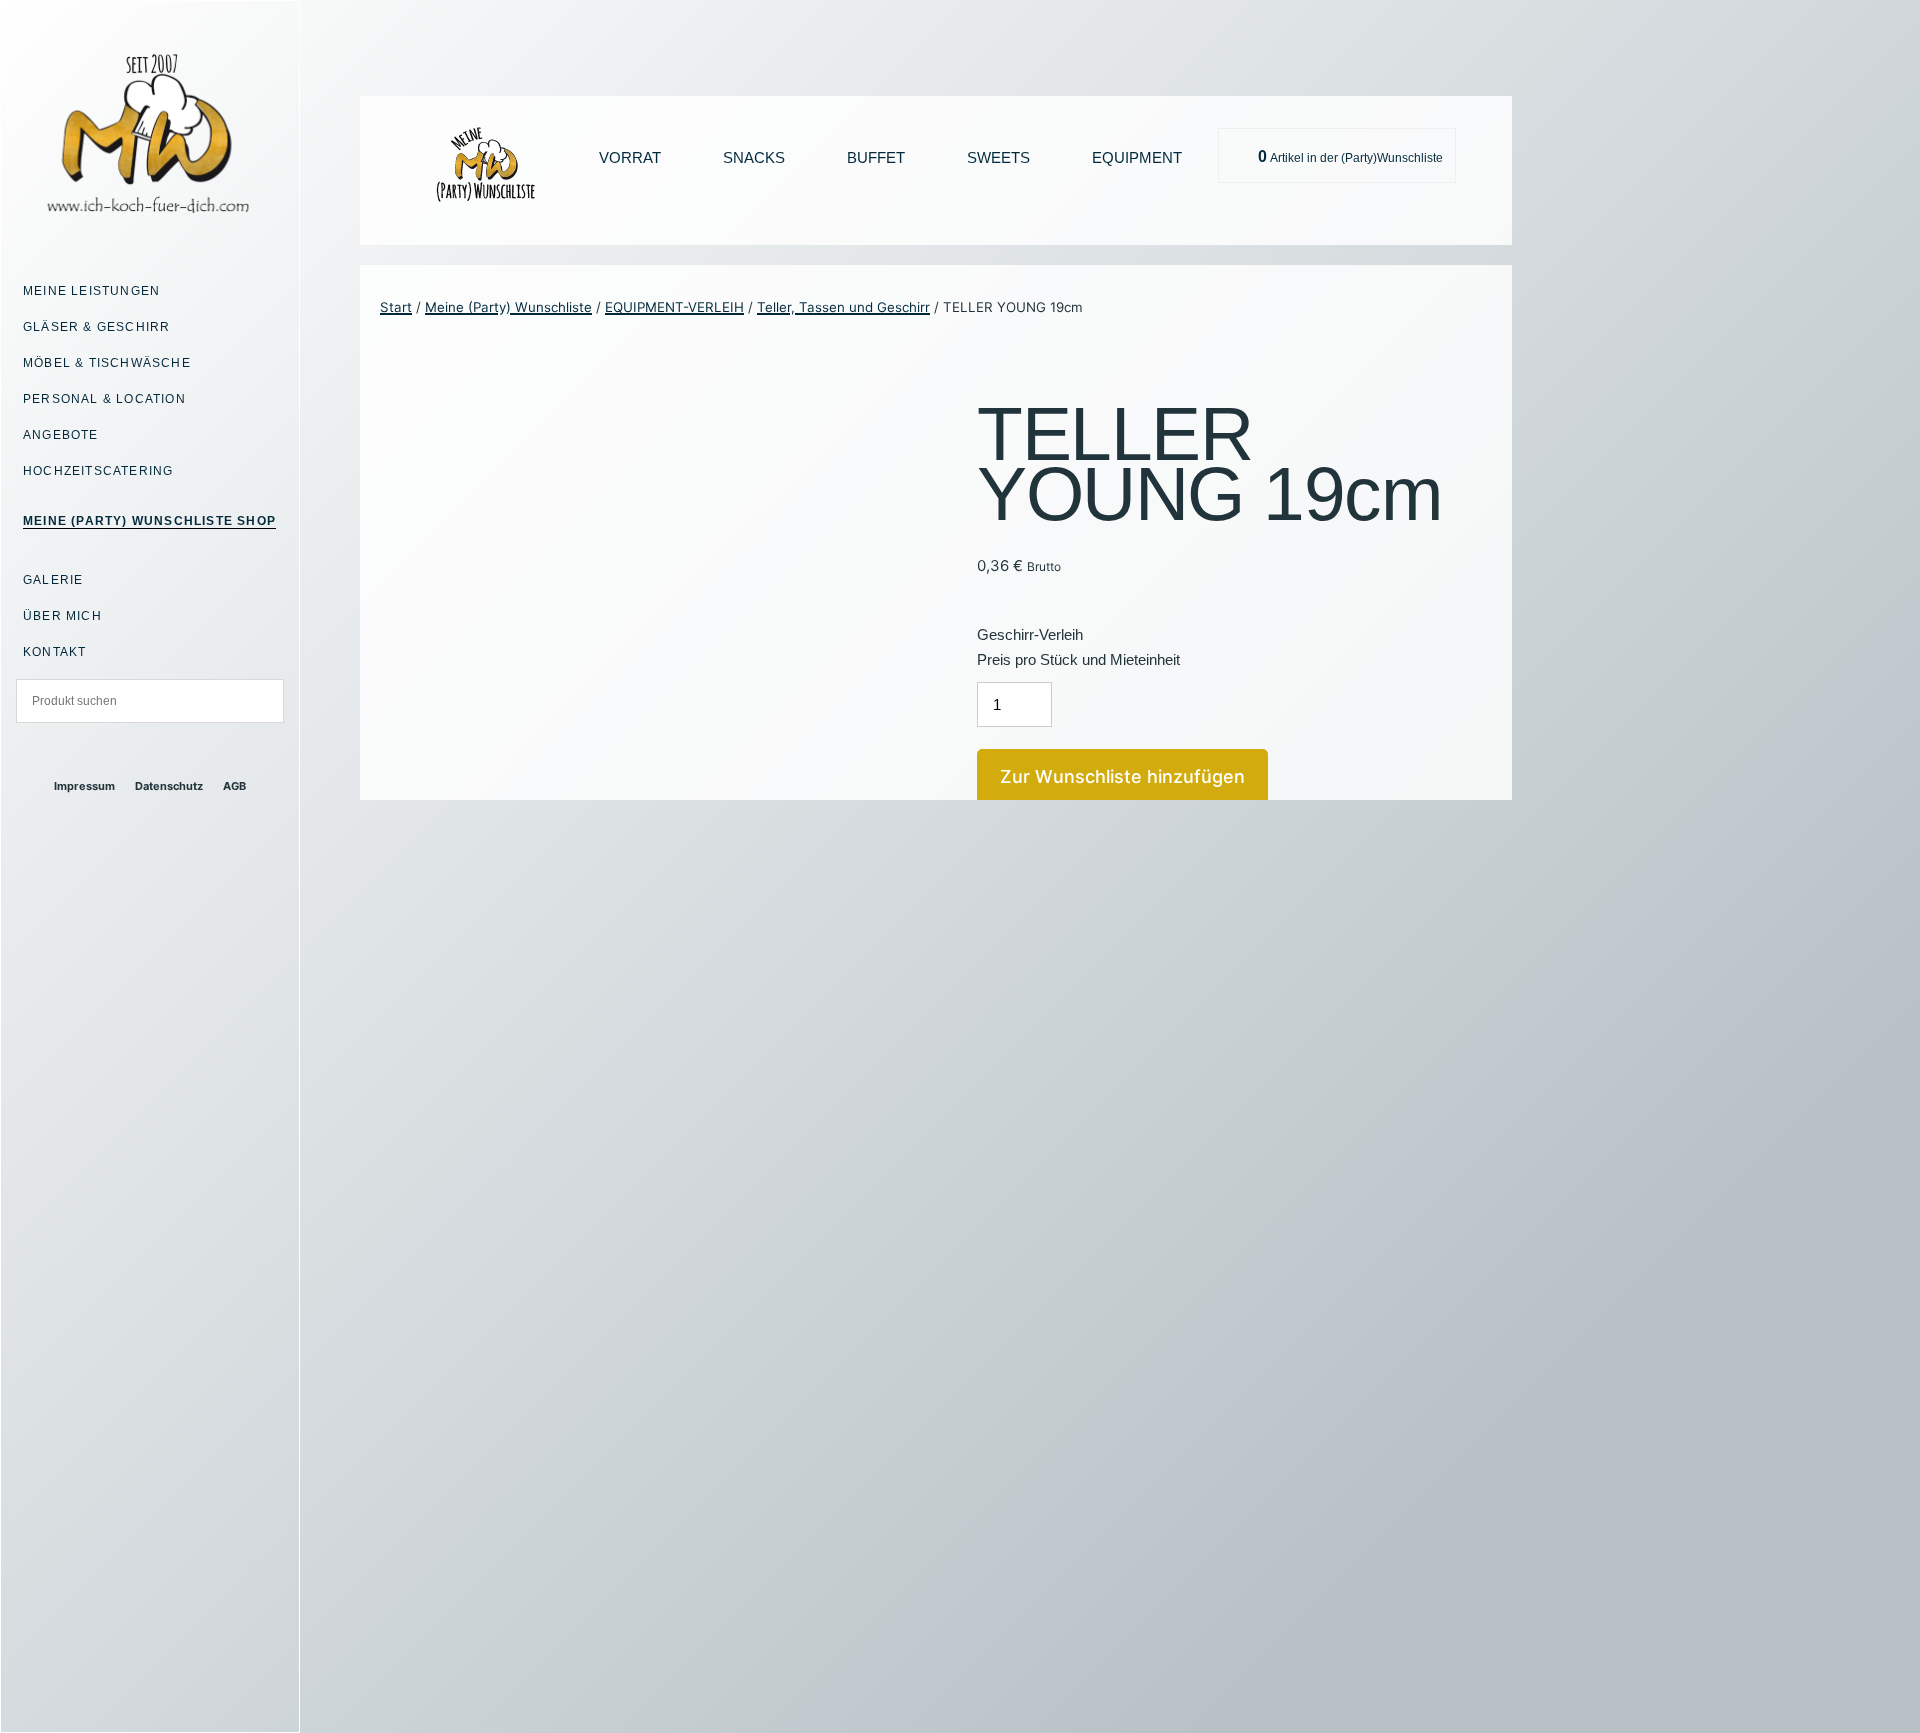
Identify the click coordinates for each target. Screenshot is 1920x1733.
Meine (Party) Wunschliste (508, 307)
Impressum (84, 786)
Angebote (61, 435)
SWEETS (998, 157)
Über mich (62, 616)
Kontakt (54, 652)
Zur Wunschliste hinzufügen (1122, 776)
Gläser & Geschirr (96, 327)
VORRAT (630, 157)
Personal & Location (104, 399)
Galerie (53, 580)
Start (396, 307)
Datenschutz (169, 786)
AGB (234, 786)
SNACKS (754, 157)
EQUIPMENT (1137, 157)
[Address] (132, 751)
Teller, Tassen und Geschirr (843, 307)
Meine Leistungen (91, 291)
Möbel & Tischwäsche (107, 363)
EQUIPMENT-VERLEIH (674, 307)
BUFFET (876, 157)
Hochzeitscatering (98, 471)
